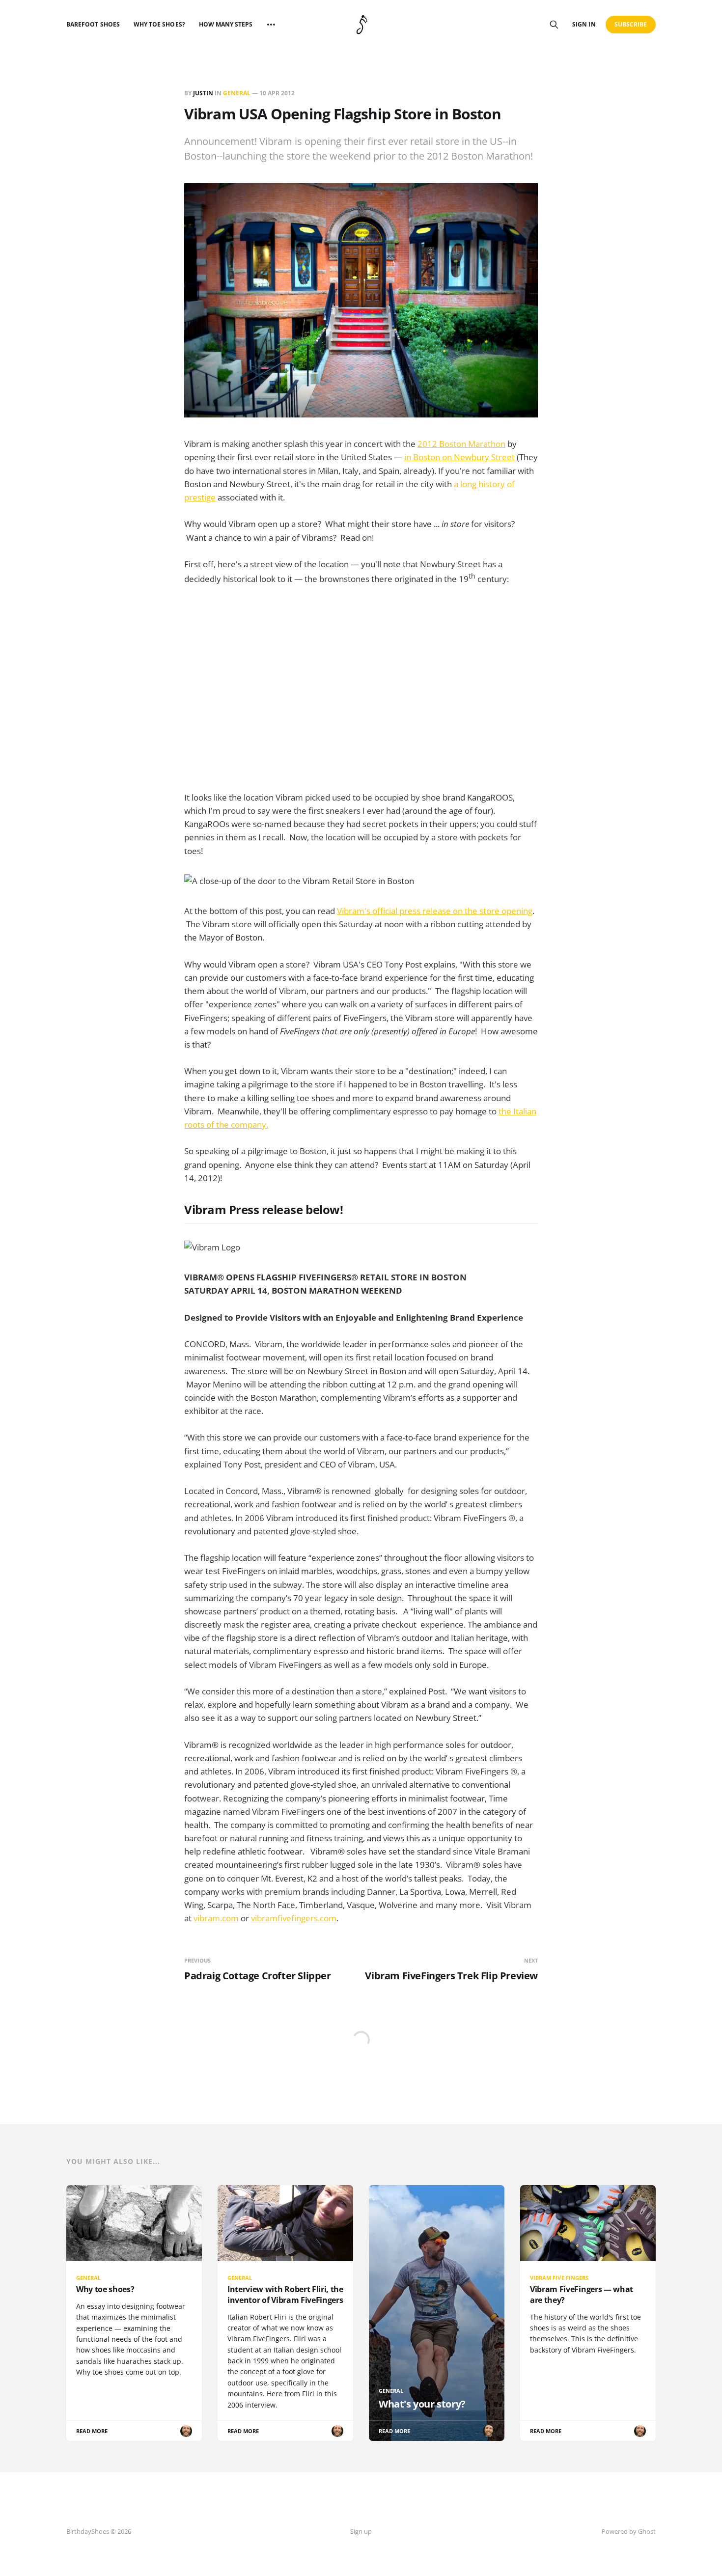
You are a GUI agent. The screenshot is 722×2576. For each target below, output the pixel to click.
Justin (203, 93)
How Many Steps (226, 24)
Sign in (584, 24)
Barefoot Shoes (93, 24)
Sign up (361, 2531)
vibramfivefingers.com (294, 1918)
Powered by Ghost (629, 2531)
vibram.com (216, 1918)
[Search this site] (554, 25)
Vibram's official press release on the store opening (435, 911)
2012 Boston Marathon (461, 444)
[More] (271, 25)
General (237, 93)
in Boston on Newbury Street (459, 457)
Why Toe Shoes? (159, 24)
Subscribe (631, 24)
